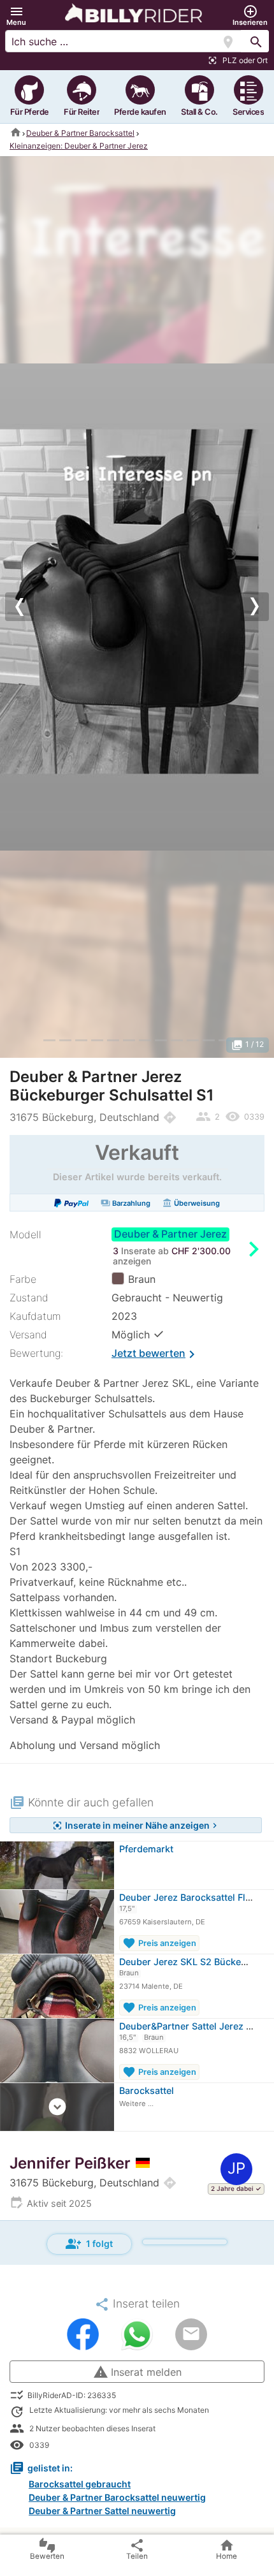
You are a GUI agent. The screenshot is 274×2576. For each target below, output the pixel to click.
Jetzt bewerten (155, 1354)
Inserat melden (137, 2372)
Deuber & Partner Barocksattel (80, 133)
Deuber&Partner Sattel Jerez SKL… (195, 2026)
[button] (16, 16)
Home (227, 2549)
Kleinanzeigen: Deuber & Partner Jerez (79, 146)
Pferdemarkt (146, 1849)
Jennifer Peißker (70, 2163)
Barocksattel (147, 2090)
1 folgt (89, 2244)
